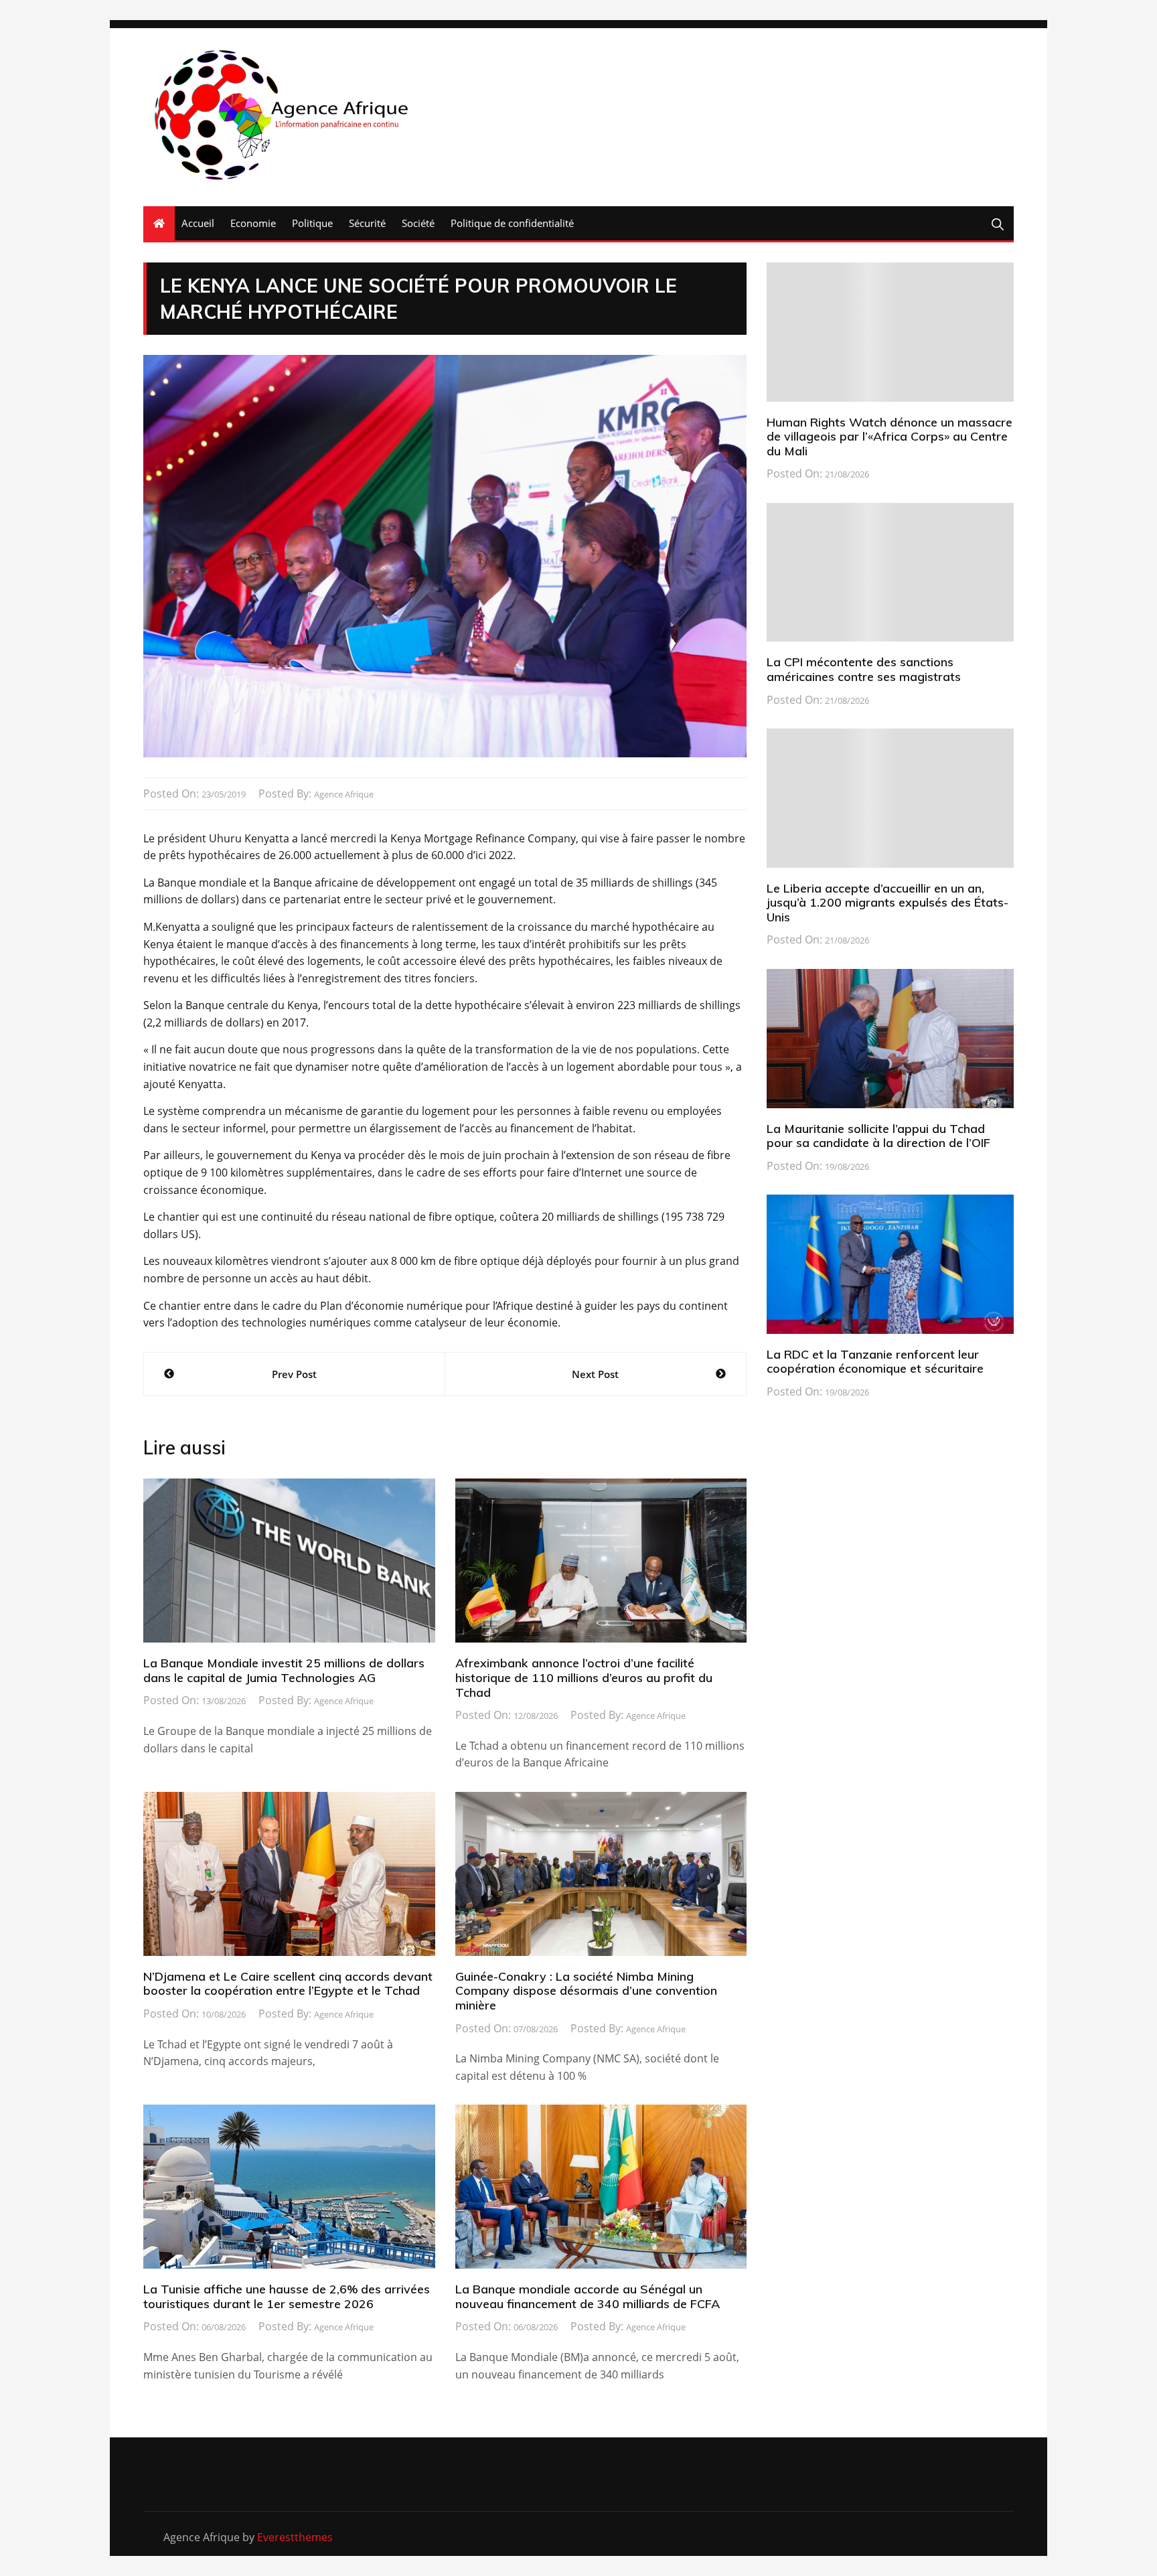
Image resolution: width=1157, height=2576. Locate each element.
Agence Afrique (344, 794)
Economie (253, 223)
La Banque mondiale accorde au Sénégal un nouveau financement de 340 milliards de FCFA (588, 2296)
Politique (312, 223)
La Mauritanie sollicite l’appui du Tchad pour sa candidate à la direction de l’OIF (878, 1136)
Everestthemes (295, 2537)
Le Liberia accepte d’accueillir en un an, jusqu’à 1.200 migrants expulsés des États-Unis (888, 903)
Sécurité (367, 223)
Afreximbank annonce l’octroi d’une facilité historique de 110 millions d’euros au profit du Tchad (584, 1677)
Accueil (198, 223)
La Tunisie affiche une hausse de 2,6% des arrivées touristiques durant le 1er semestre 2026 (287, 2296)
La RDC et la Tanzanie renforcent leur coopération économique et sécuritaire (875, 1362)
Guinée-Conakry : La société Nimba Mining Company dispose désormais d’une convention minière (586, 1991)
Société (418, 223)
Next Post (595, 1374)
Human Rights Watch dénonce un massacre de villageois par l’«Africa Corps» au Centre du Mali (890, 437)
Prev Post (294, 1374)
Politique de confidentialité (512, 223)
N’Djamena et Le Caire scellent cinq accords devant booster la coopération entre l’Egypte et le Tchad (288, 1984)
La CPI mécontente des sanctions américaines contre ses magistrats (864, 669)
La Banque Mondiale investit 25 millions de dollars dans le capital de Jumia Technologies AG (284, 1670)
